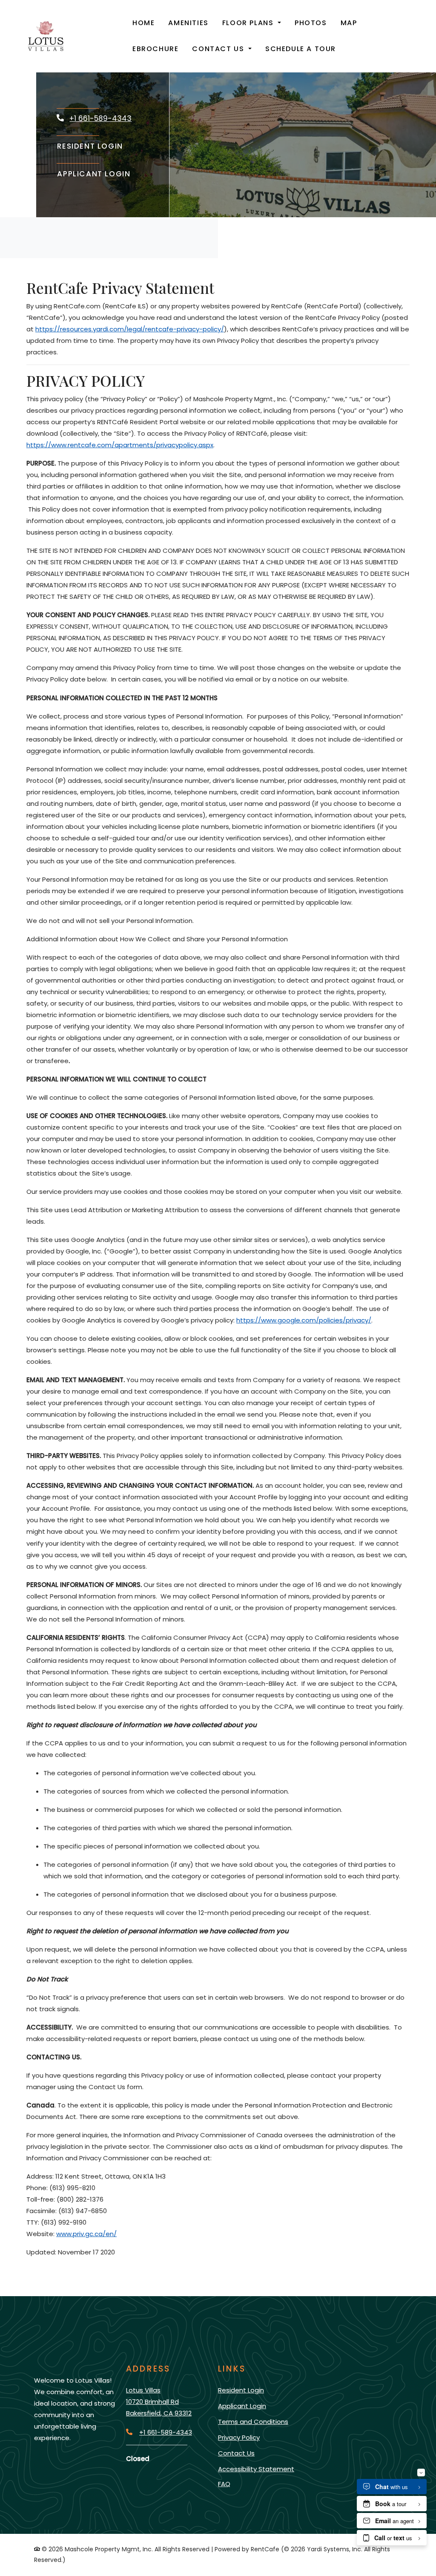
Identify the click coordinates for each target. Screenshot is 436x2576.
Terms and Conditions (253, 2421)
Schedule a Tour (301, 49)
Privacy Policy (239, 2437)
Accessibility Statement (256, 2469)
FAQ (224, 2484)
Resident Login (90, 146)
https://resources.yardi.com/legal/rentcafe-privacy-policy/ (130, 329)
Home (143, 23)
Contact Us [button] (219, 49)
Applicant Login (94, 174)
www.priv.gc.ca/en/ (86, 2234)
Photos (311, 23)
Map (349, 23)
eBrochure (155, 49)
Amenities (188, 23)
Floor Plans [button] (249, 23)
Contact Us (236, 2453)
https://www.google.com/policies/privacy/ (304, 1320)
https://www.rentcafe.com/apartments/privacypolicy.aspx (120, 445)
